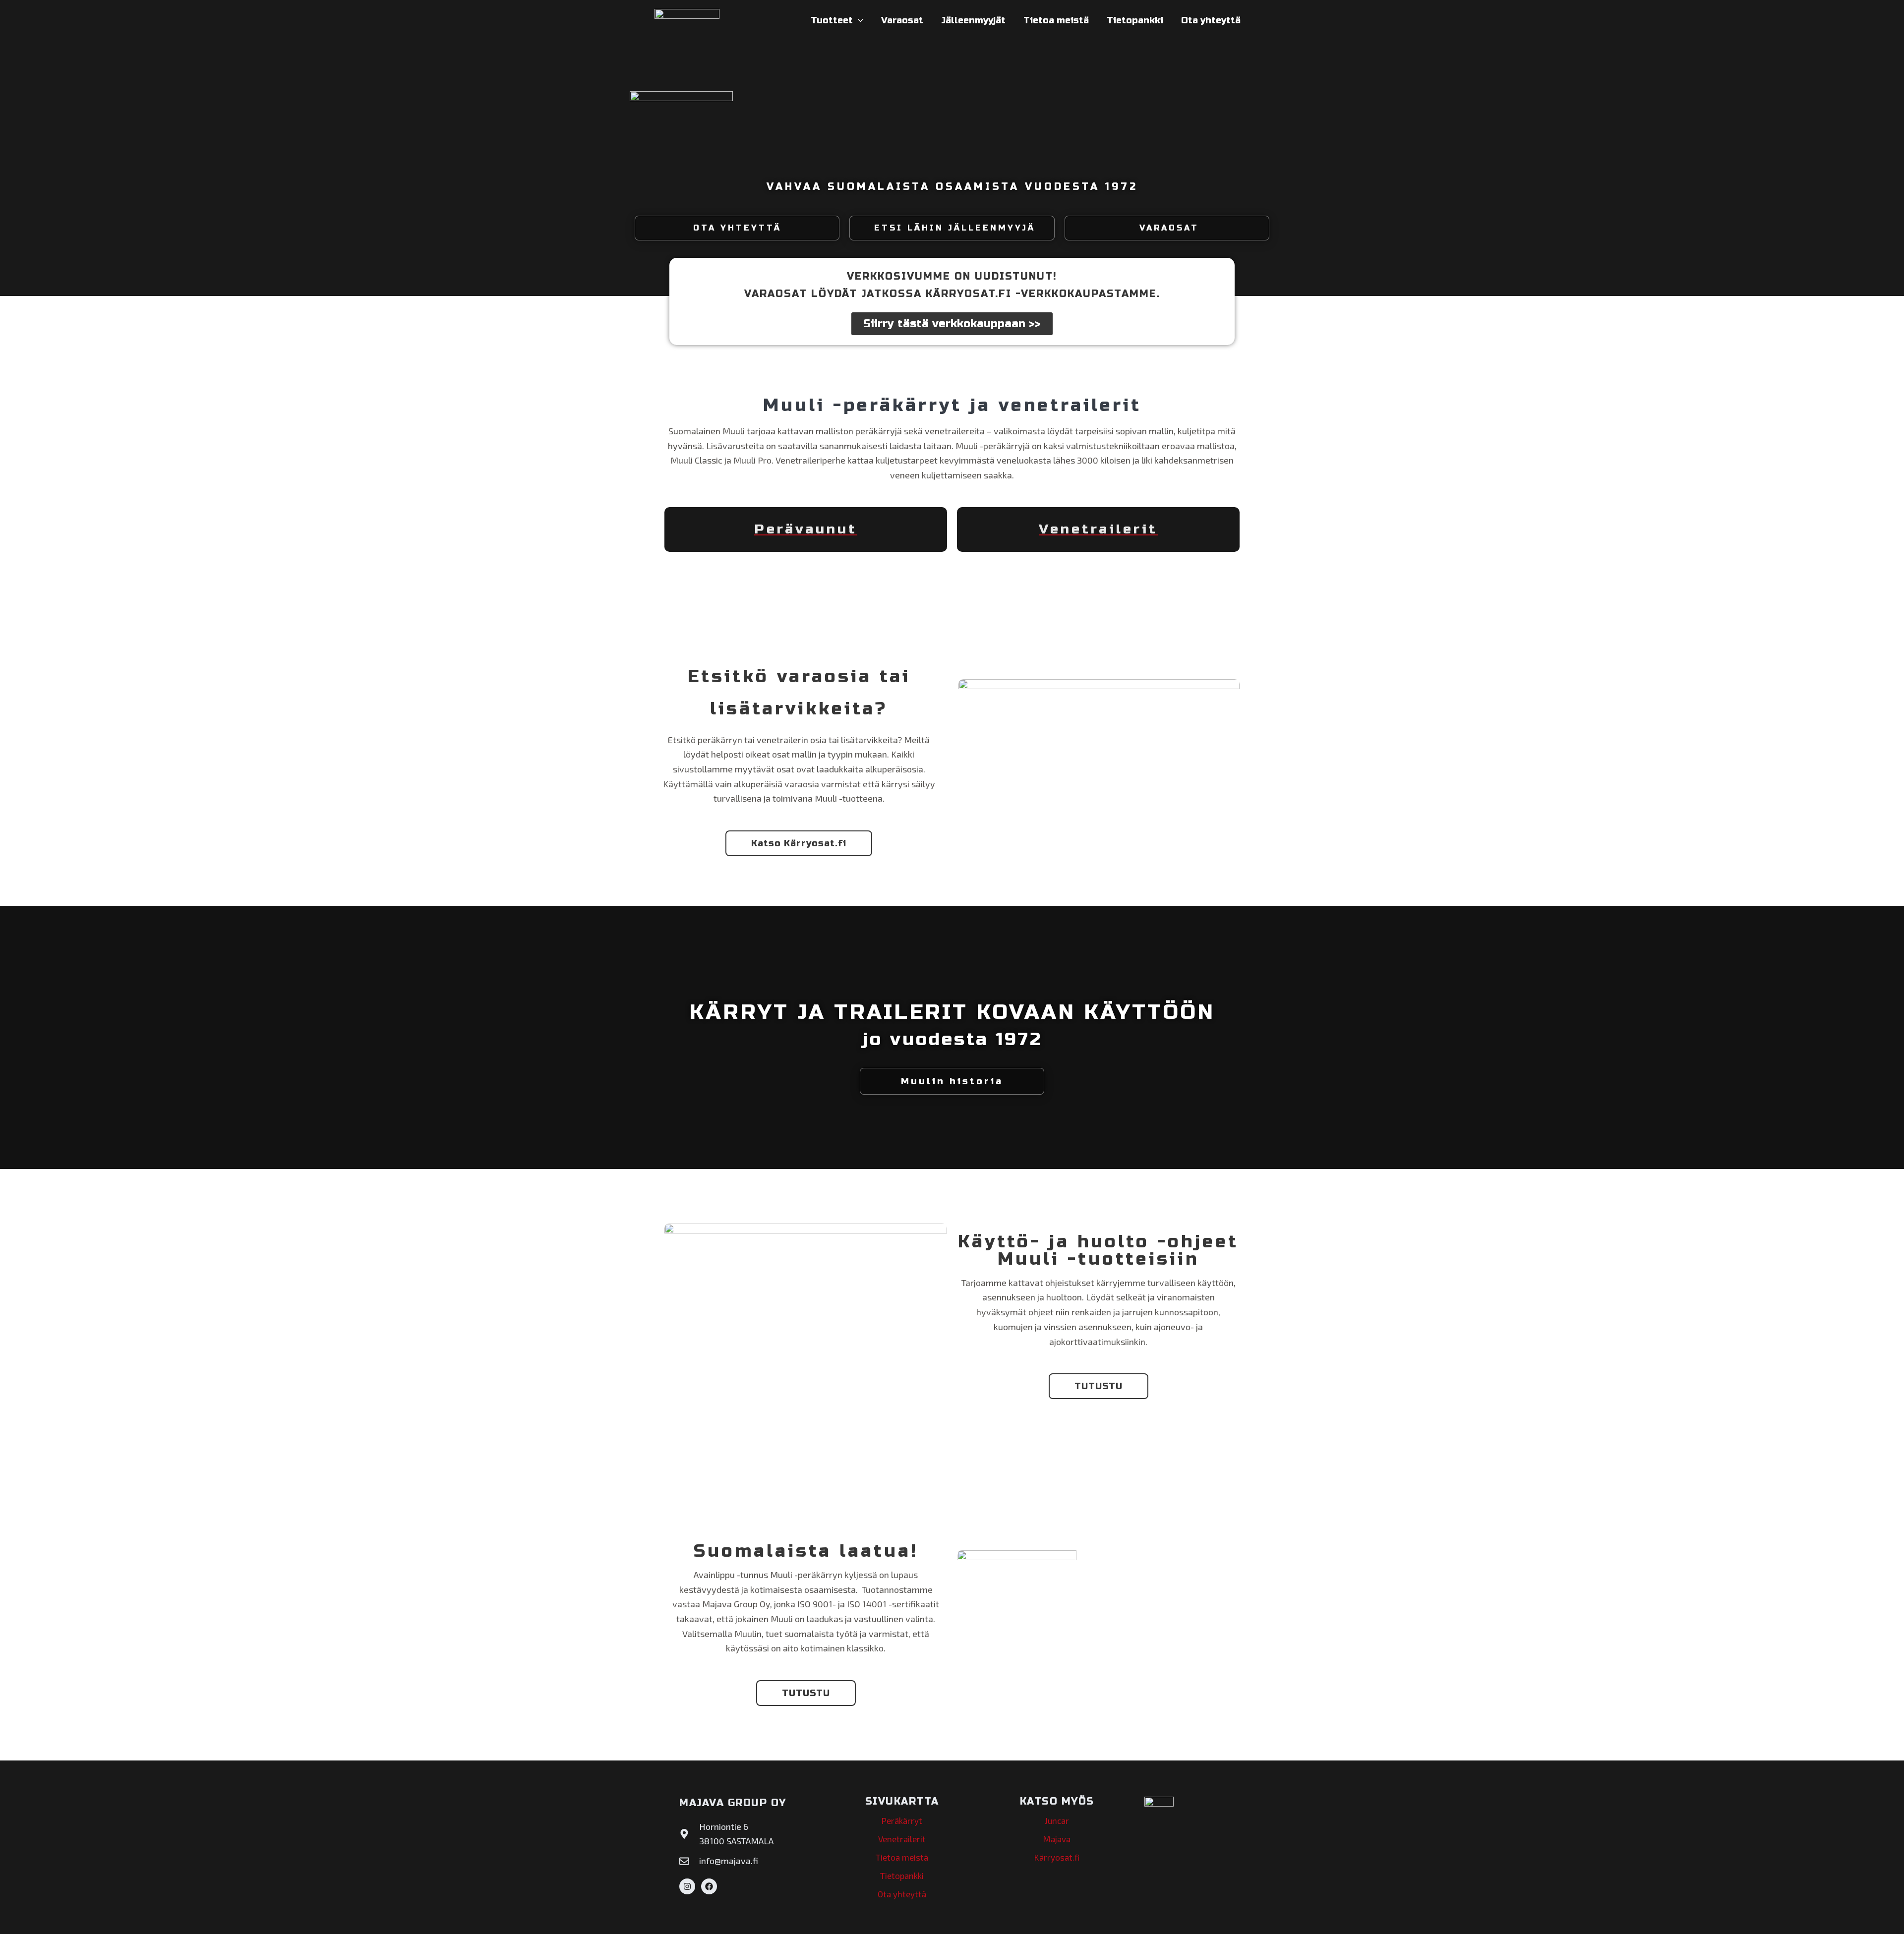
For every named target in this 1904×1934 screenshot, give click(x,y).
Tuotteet (832, 20)
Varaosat (902, 20)
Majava (1057, 1839)
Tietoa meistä (1056, 20)
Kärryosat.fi (1057, 1857)
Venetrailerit (902, 1839)
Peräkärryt (902, 1820)
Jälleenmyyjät (973, 20)
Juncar (1057, 1820)
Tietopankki (1135, 20)
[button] (858, 20)
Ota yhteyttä (1211, 20)
